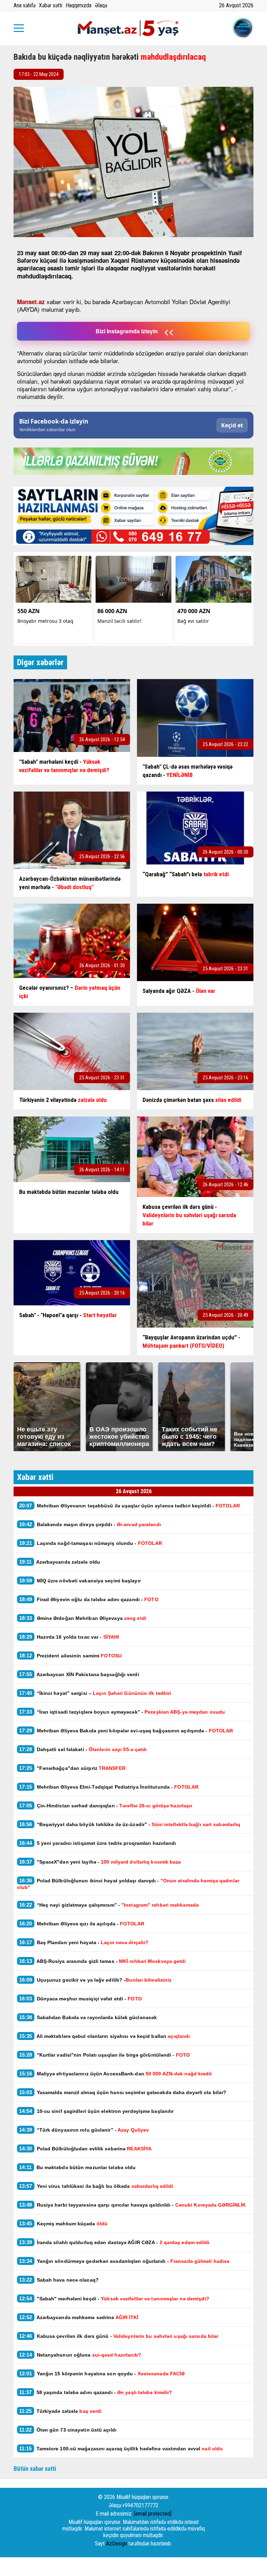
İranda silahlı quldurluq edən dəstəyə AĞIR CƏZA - (114, 2242)
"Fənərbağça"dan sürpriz (72, 1768)
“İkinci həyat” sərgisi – (95, 1693)
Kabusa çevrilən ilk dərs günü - (119, 2336)
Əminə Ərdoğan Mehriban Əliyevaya (83, 1618)
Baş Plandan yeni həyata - (84, 1942)
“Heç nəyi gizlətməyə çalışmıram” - (109, 1905)
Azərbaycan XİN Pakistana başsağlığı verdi (79, 1674)
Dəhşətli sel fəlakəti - (83, 1749)
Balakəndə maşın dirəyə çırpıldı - (90, 1524)
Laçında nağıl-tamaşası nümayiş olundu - (91, 1543)
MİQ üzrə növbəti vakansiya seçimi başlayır (80, 1580)
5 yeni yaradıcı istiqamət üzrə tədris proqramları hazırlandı (98, 1843)
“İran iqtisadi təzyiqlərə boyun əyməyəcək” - (122, 1712)
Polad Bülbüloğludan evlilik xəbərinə (85, 2148)
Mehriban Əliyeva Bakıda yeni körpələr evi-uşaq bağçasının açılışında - (126, 1730)
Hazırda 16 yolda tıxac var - (69, 1637)
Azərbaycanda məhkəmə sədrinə (79, 2317)
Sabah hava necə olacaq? (60, 2280)
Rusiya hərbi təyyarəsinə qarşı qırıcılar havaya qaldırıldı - (133, 2205)
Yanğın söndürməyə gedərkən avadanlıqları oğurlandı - (124, 2261)
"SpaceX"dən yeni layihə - (100, 1862)
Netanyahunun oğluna (81, 2355)
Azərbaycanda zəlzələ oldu (60, 1562)
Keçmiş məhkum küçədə (63, 2223)
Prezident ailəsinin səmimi (70, 1655)
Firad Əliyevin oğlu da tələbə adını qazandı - (89, 1599)
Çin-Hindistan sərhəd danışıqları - (106, 1805)
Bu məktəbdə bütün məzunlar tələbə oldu (77, 2167)
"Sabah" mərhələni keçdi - (114, 2298)
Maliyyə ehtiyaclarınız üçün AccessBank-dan (116, 2073)
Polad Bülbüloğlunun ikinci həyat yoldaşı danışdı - (128, 1884)
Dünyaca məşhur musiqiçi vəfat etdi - (80, 1998)
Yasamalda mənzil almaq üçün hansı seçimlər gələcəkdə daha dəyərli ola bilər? (123, 2092)
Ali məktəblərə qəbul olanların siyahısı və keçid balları (104, 2036)
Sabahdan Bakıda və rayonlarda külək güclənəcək (88, 2017)
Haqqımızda (79, 5)
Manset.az (31, 302)
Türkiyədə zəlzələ (60, 2411)
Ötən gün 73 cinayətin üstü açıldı (68, 2430)
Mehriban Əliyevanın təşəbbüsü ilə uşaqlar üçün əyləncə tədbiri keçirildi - (130, 1506)
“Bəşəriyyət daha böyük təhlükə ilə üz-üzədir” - (130, 1824)
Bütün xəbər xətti (35, 2469)
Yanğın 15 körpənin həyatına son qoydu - (102, 2373)
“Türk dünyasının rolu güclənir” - (85, 2130)
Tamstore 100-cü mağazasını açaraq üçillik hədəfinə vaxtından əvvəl (121, 2448)
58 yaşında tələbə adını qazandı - (96, 2392)
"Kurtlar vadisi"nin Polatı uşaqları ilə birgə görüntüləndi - (104, 2055)
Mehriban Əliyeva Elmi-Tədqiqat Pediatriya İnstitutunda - (109, 1787)
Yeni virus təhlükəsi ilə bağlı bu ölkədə (96, 2186)
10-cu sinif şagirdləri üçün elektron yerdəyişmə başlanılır (96, 2111)
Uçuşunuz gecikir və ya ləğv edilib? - (95, 1980)
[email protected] (153, 2514)
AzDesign (116, 2544)
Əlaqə (101, 5)
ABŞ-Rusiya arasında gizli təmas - (103, 1961)
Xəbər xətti (51, 5)
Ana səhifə (25, 5)
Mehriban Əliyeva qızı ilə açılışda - (82, 1923)
